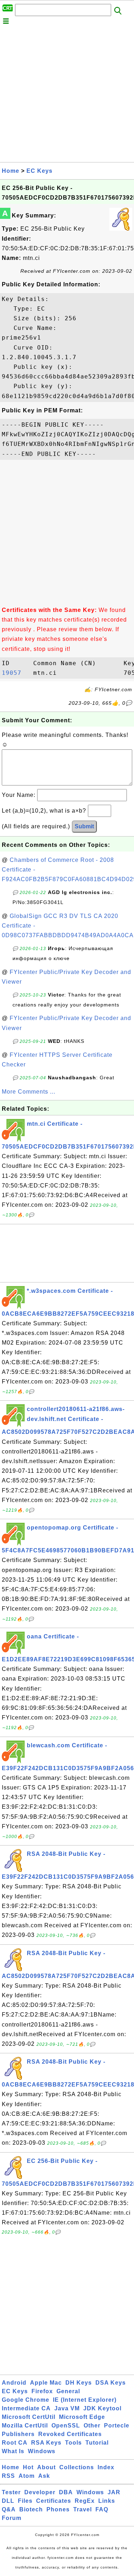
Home (11, 171)
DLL (8, 2501)
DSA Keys (111, 2383)
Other (92, 2426)
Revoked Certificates (70, 2434)
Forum (12, 2518)
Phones (58, 2509)
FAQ (102, 2509)
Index (106, 2467)
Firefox (42, 2391)
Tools (73, 2443)
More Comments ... (29, 1092)
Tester (11, 2492)
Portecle (117, 2426)
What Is (13, 2451)
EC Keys (39, 171)
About (46, 2467)
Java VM (67, 2408)
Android (14, 2383)
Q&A (9, 2509)
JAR (114, 2492)
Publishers (18, 2434)
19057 (16, 673)
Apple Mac (46, 2383)
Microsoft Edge (82, 2417)
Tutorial (97, 2443)
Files (25, 2501)
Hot (28, 2467)
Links (107, 2501)
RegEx (85, 2501)
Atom (27, 2476)
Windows (42, 2451)
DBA (66, 2492)
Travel (83, 2509)
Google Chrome (26, 2400)
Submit (84, 826)
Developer (40, 2492)
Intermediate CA (26, 2408)
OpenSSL (66, 2426)
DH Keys (79, 2383)
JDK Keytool (102, 2408)
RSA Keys (46, 2443)
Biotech (31, 2509)
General (68, 2391)
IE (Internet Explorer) (85, 2400)
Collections (77, 2467)
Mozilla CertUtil (25, 2426)
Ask (44, 2476)
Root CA (15, 2443)
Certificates (54, 2501)
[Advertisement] (67, 95)
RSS (8, 2476)
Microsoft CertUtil (29, 2417)
